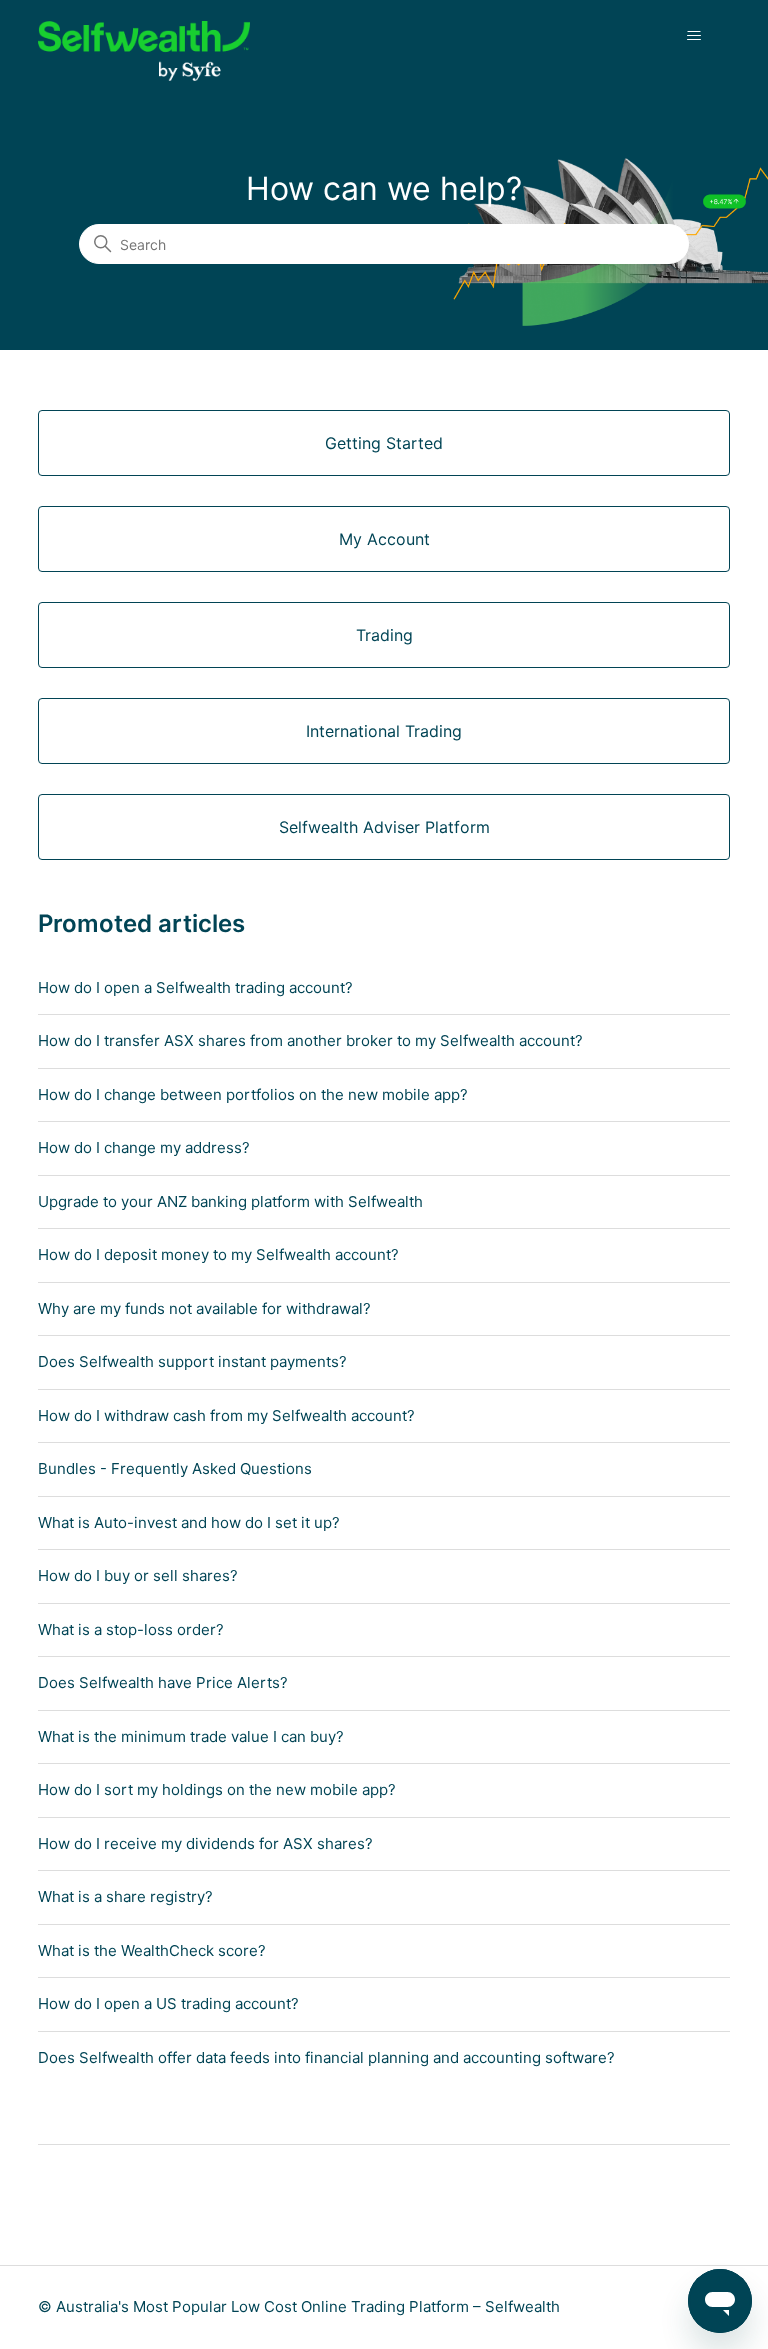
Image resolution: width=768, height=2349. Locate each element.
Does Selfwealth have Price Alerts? (163, 1682)
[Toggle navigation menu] (694, 36)
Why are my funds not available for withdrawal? (204, 1308)
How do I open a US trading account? (168, 2003)
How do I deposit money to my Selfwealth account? (218, 1254)
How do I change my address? (144, 1147)
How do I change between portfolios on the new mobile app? (253, 1094)
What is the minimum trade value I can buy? (191, 1736)
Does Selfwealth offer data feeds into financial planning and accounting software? (326, 2057)
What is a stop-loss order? (131, 1629)
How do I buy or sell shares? (138, 1575)
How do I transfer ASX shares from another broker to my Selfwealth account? (310, 1040)
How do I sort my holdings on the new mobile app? (217, 1789)
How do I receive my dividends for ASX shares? (205, 1843)
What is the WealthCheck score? (152, 1950)
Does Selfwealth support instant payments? (192, 1361)
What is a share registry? (125, 1896)
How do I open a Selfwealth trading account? (195, 987)
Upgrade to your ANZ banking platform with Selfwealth (230, 1201)
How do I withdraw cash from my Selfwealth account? (226, 1415)
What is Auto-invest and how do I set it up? (189, 1522)
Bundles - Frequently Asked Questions (175, 1468)
